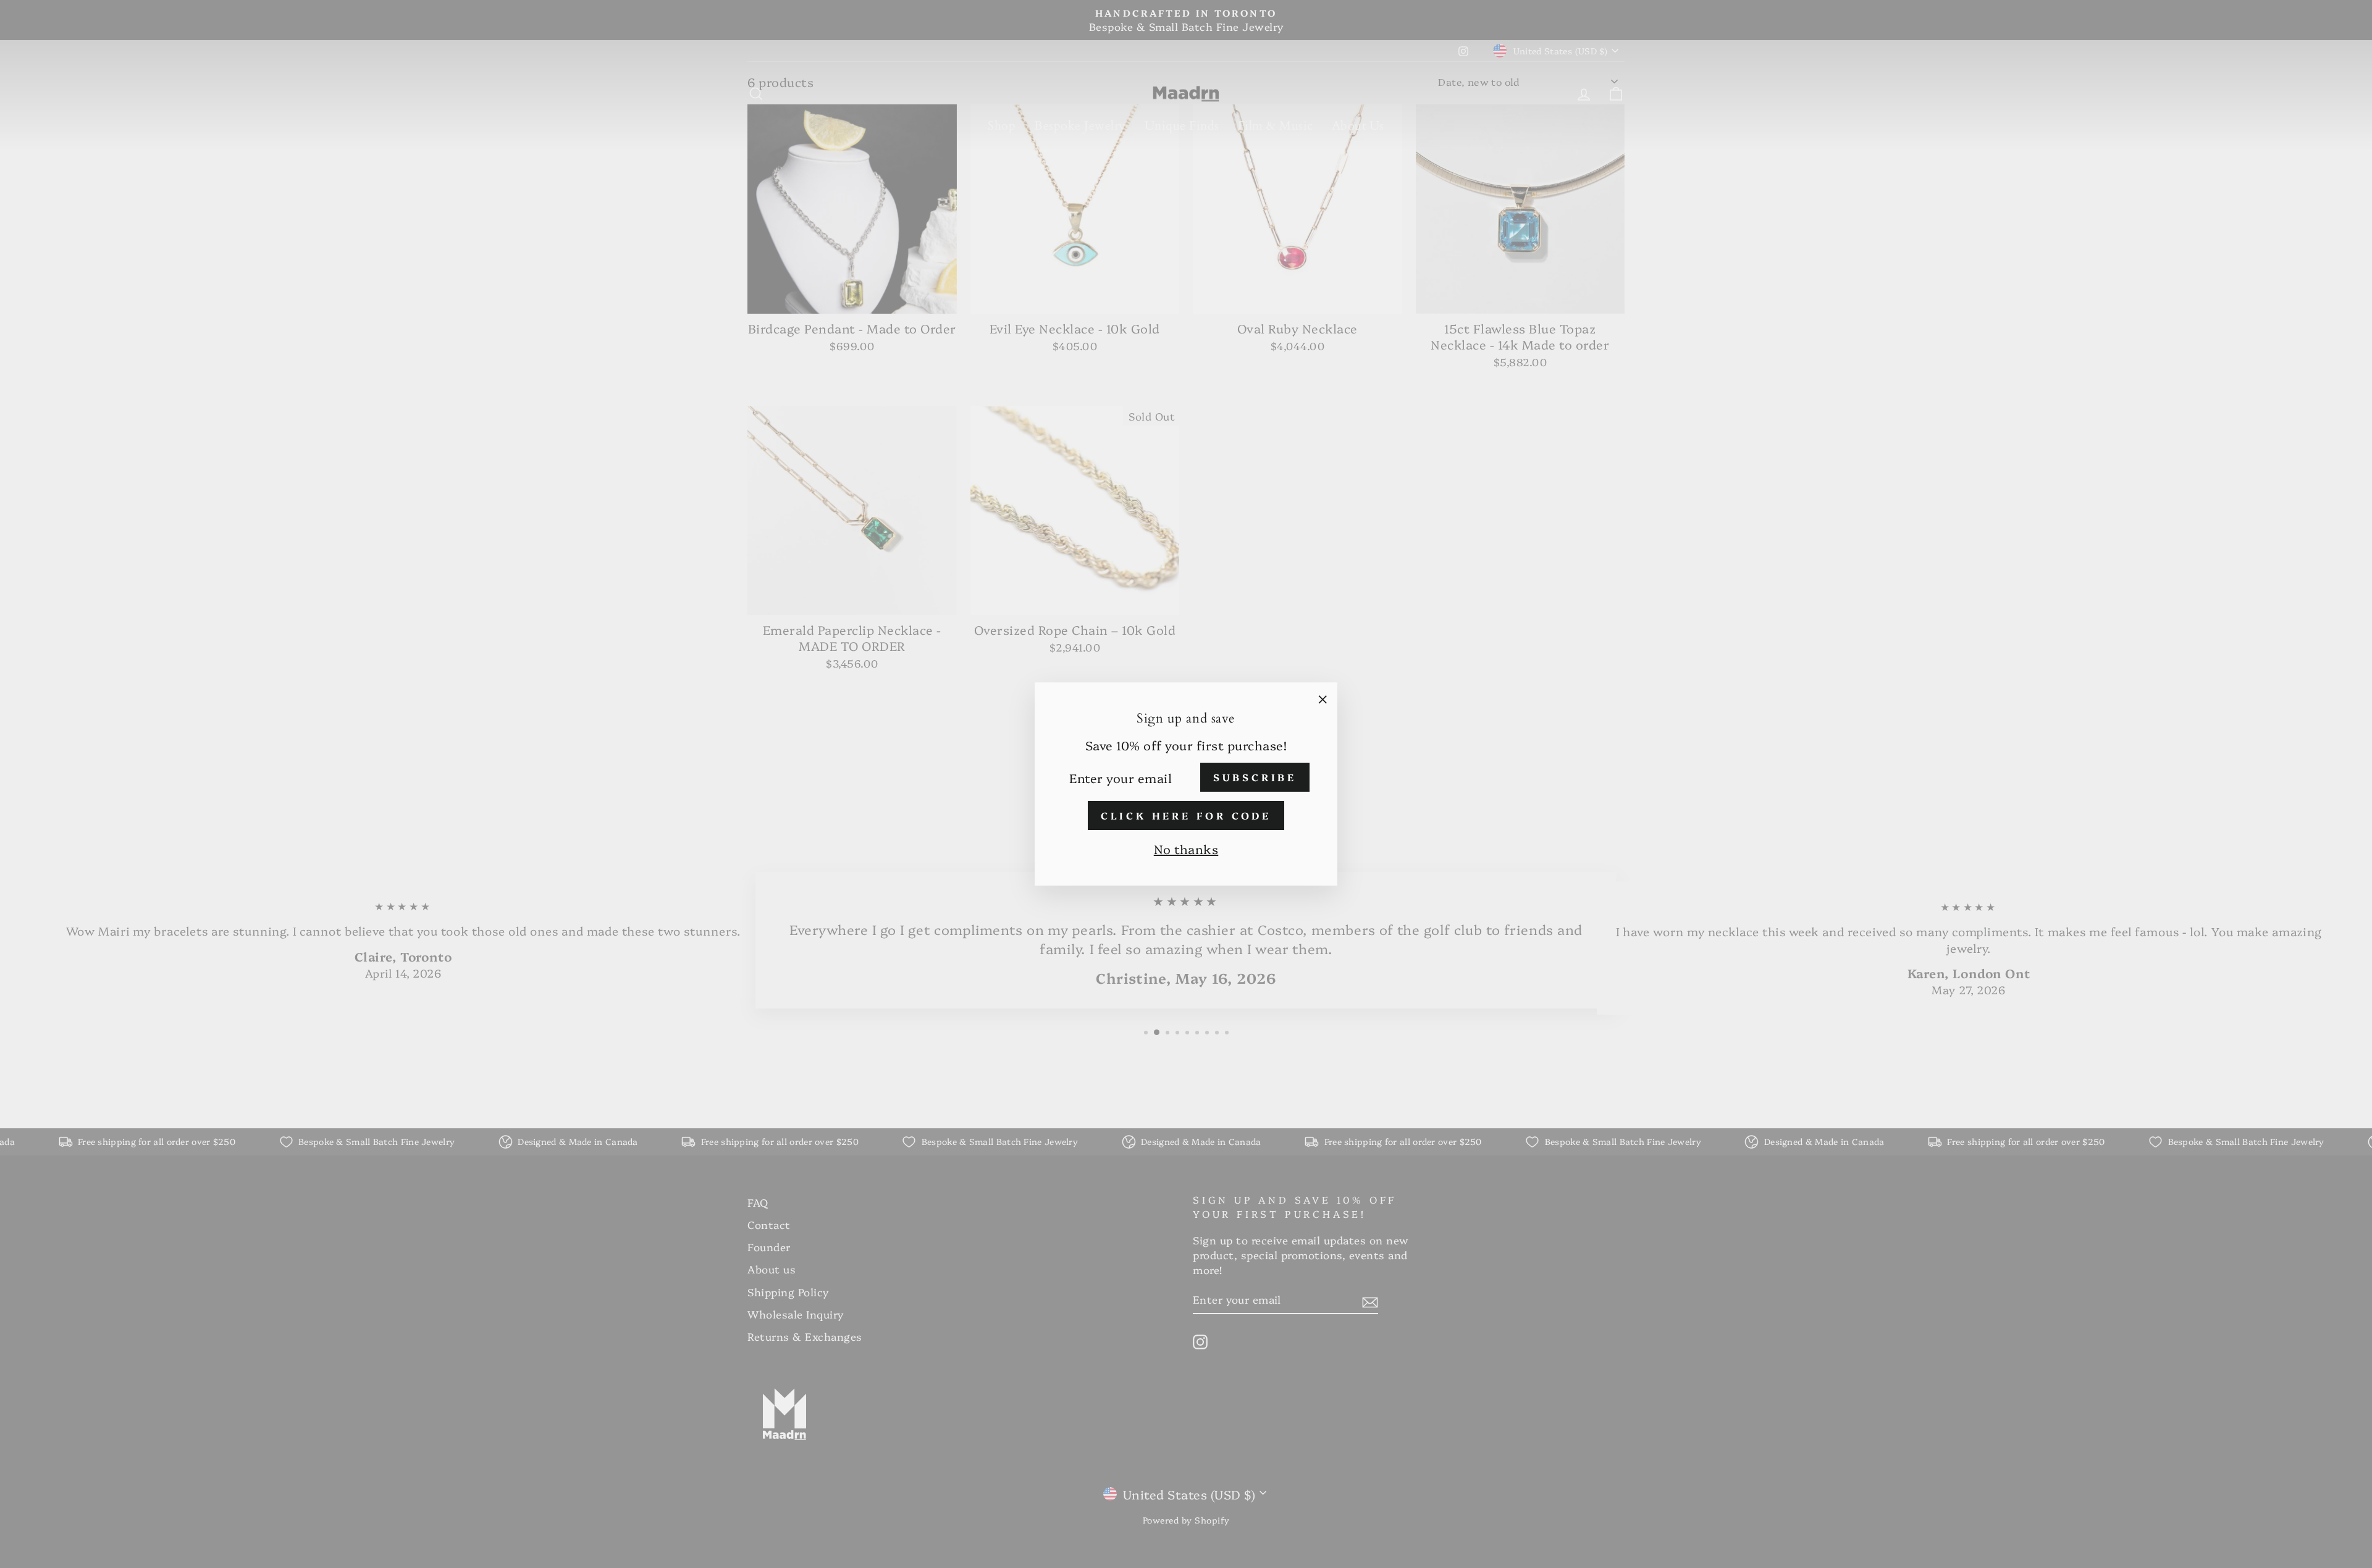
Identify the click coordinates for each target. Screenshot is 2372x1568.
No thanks (1186, 849)
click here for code (1186, 815)
